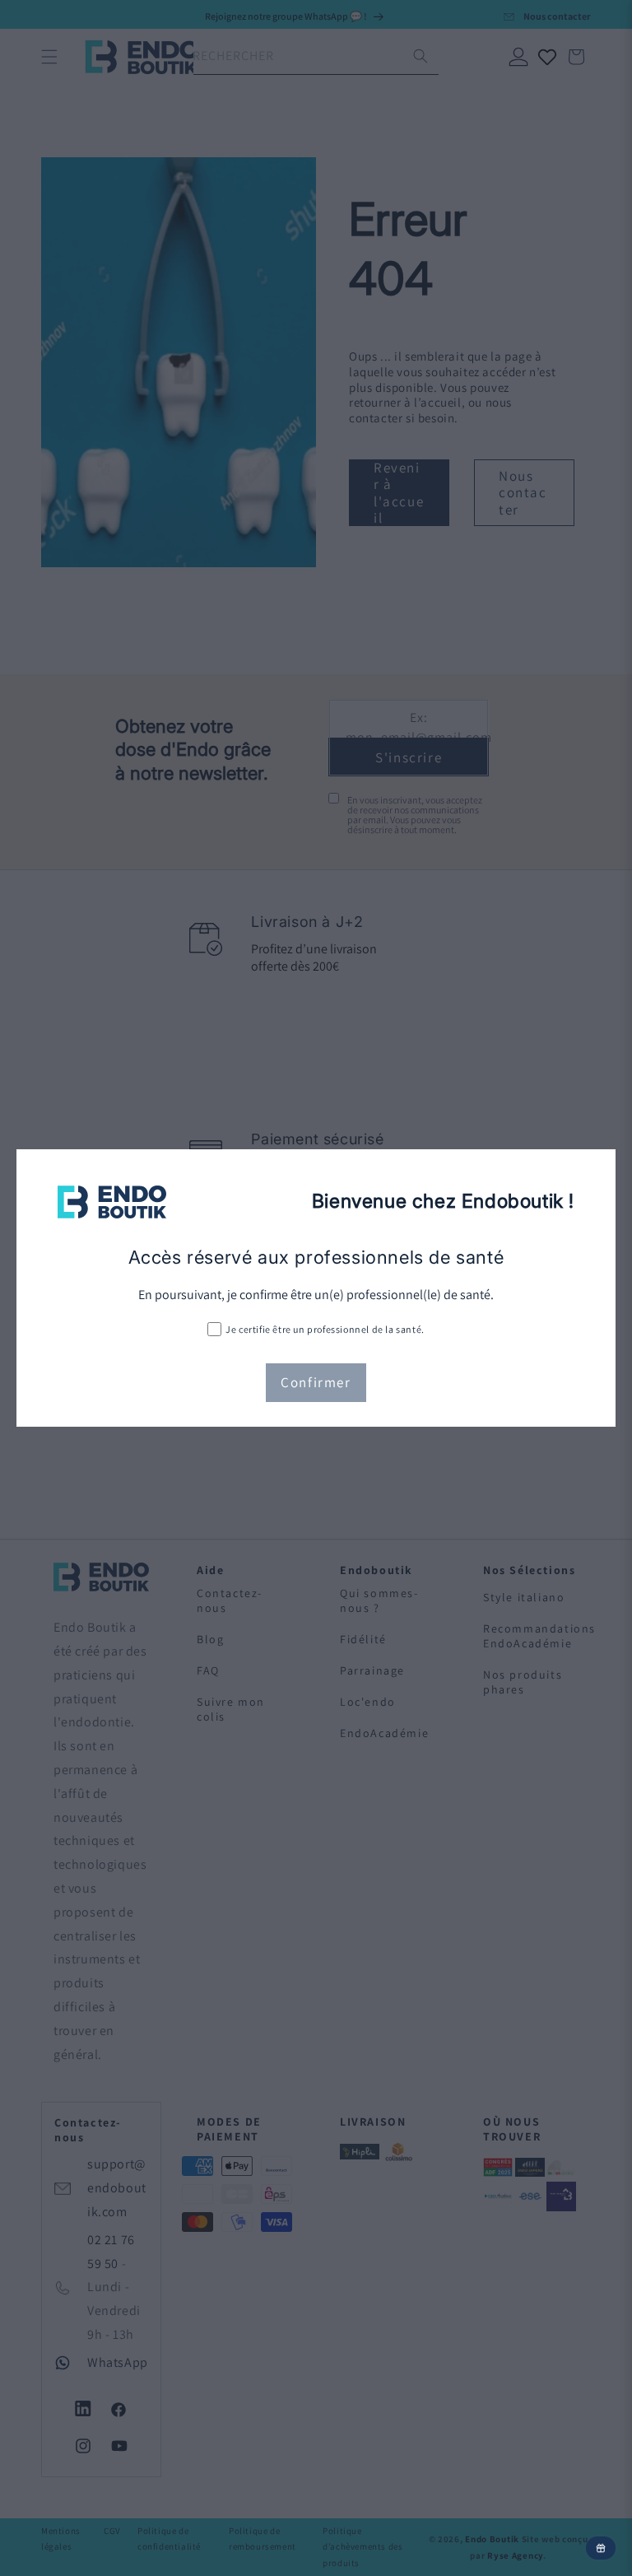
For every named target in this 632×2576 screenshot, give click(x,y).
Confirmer (316, 1382)
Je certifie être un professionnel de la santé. (325, 1329)
